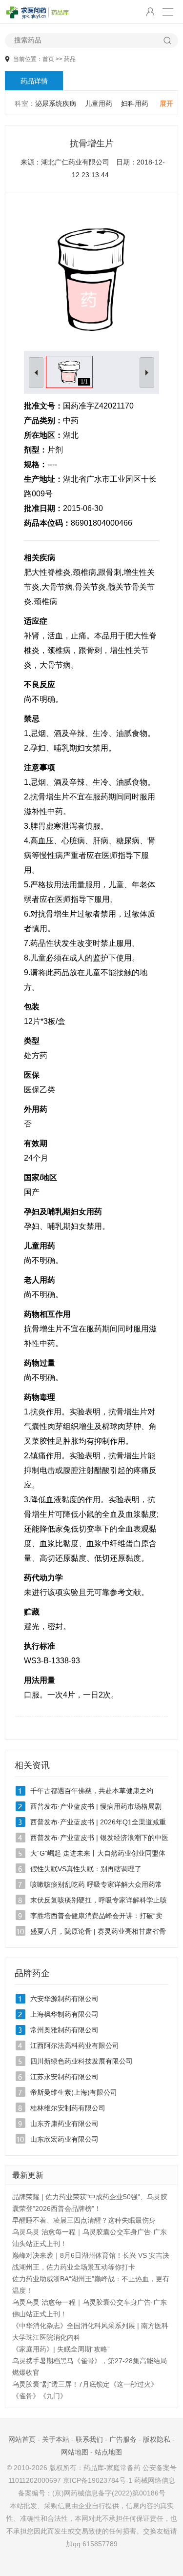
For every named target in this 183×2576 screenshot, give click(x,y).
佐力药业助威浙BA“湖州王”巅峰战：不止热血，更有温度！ (91, 2285)
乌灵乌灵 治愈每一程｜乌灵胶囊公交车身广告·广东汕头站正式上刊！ (90, 2238)
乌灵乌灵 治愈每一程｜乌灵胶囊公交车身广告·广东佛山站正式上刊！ (90, 2308)
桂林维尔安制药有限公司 (68, 2108)
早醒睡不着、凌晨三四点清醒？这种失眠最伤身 (84, 2220)
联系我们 (89, 2439)
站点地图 (108, 2452)
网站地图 (75, 2452)
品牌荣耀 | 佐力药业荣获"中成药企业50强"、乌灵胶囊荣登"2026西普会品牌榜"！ (90, 2203)
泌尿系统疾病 (56, 103)
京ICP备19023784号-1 (98, 2480)
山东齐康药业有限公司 (64, 2124)
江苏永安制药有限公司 (64, 2077)
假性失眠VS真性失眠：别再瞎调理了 (86, 1869)
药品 (70, 59)
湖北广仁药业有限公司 (75, 162)
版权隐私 (157, 2439)
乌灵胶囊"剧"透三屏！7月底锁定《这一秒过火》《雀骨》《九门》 (85, 2390)
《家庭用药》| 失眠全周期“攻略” (61, 2349)
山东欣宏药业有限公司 (64, 2139)
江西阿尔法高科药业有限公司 (75, 2045)
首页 (48, 59)
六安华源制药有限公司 (64, 1999)
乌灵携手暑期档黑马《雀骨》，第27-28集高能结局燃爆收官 (90, 2367)
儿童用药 (99, 103)
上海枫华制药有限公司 (64, 2014)
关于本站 (56, 2439)
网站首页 (22, 2439)
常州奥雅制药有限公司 (64, 2030)
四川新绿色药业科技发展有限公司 (81, 2061)
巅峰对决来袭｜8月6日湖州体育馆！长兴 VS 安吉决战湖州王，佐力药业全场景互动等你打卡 (91, 2261)
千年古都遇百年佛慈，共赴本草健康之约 (92, 1791)
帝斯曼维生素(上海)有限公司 (74, 2092)
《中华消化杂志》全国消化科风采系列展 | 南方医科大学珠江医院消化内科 (90, 2331)
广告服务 (123, 2439)
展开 (166, 103)
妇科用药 (135, 103)
